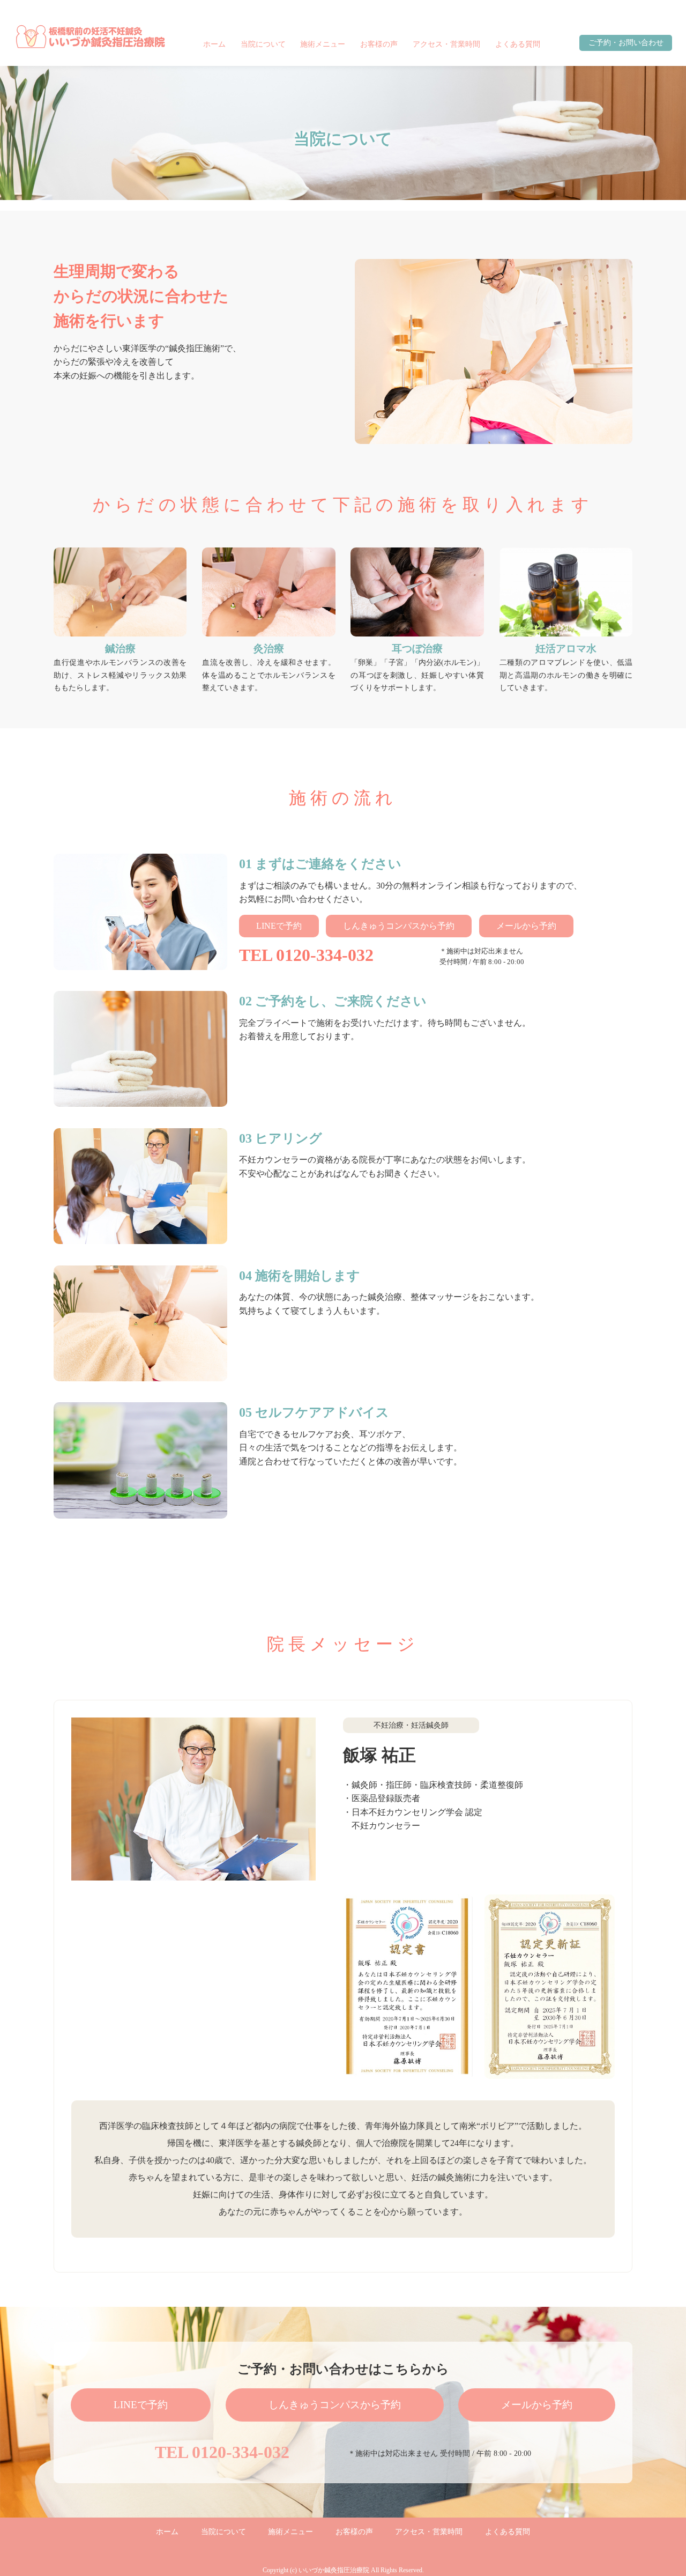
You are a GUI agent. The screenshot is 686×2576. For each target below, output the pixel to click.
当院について (263, 44)
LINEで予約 (279, 926)
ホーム (214, 44)
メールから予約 (526, 926)
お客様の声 (379, 44)
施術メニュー (323, 44)
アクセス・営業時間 (446, 44)
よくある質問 (518, 44)
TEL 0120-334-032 (306, 955)
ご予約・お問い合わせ (626, 43)
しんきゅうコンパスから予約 (399, 926)
